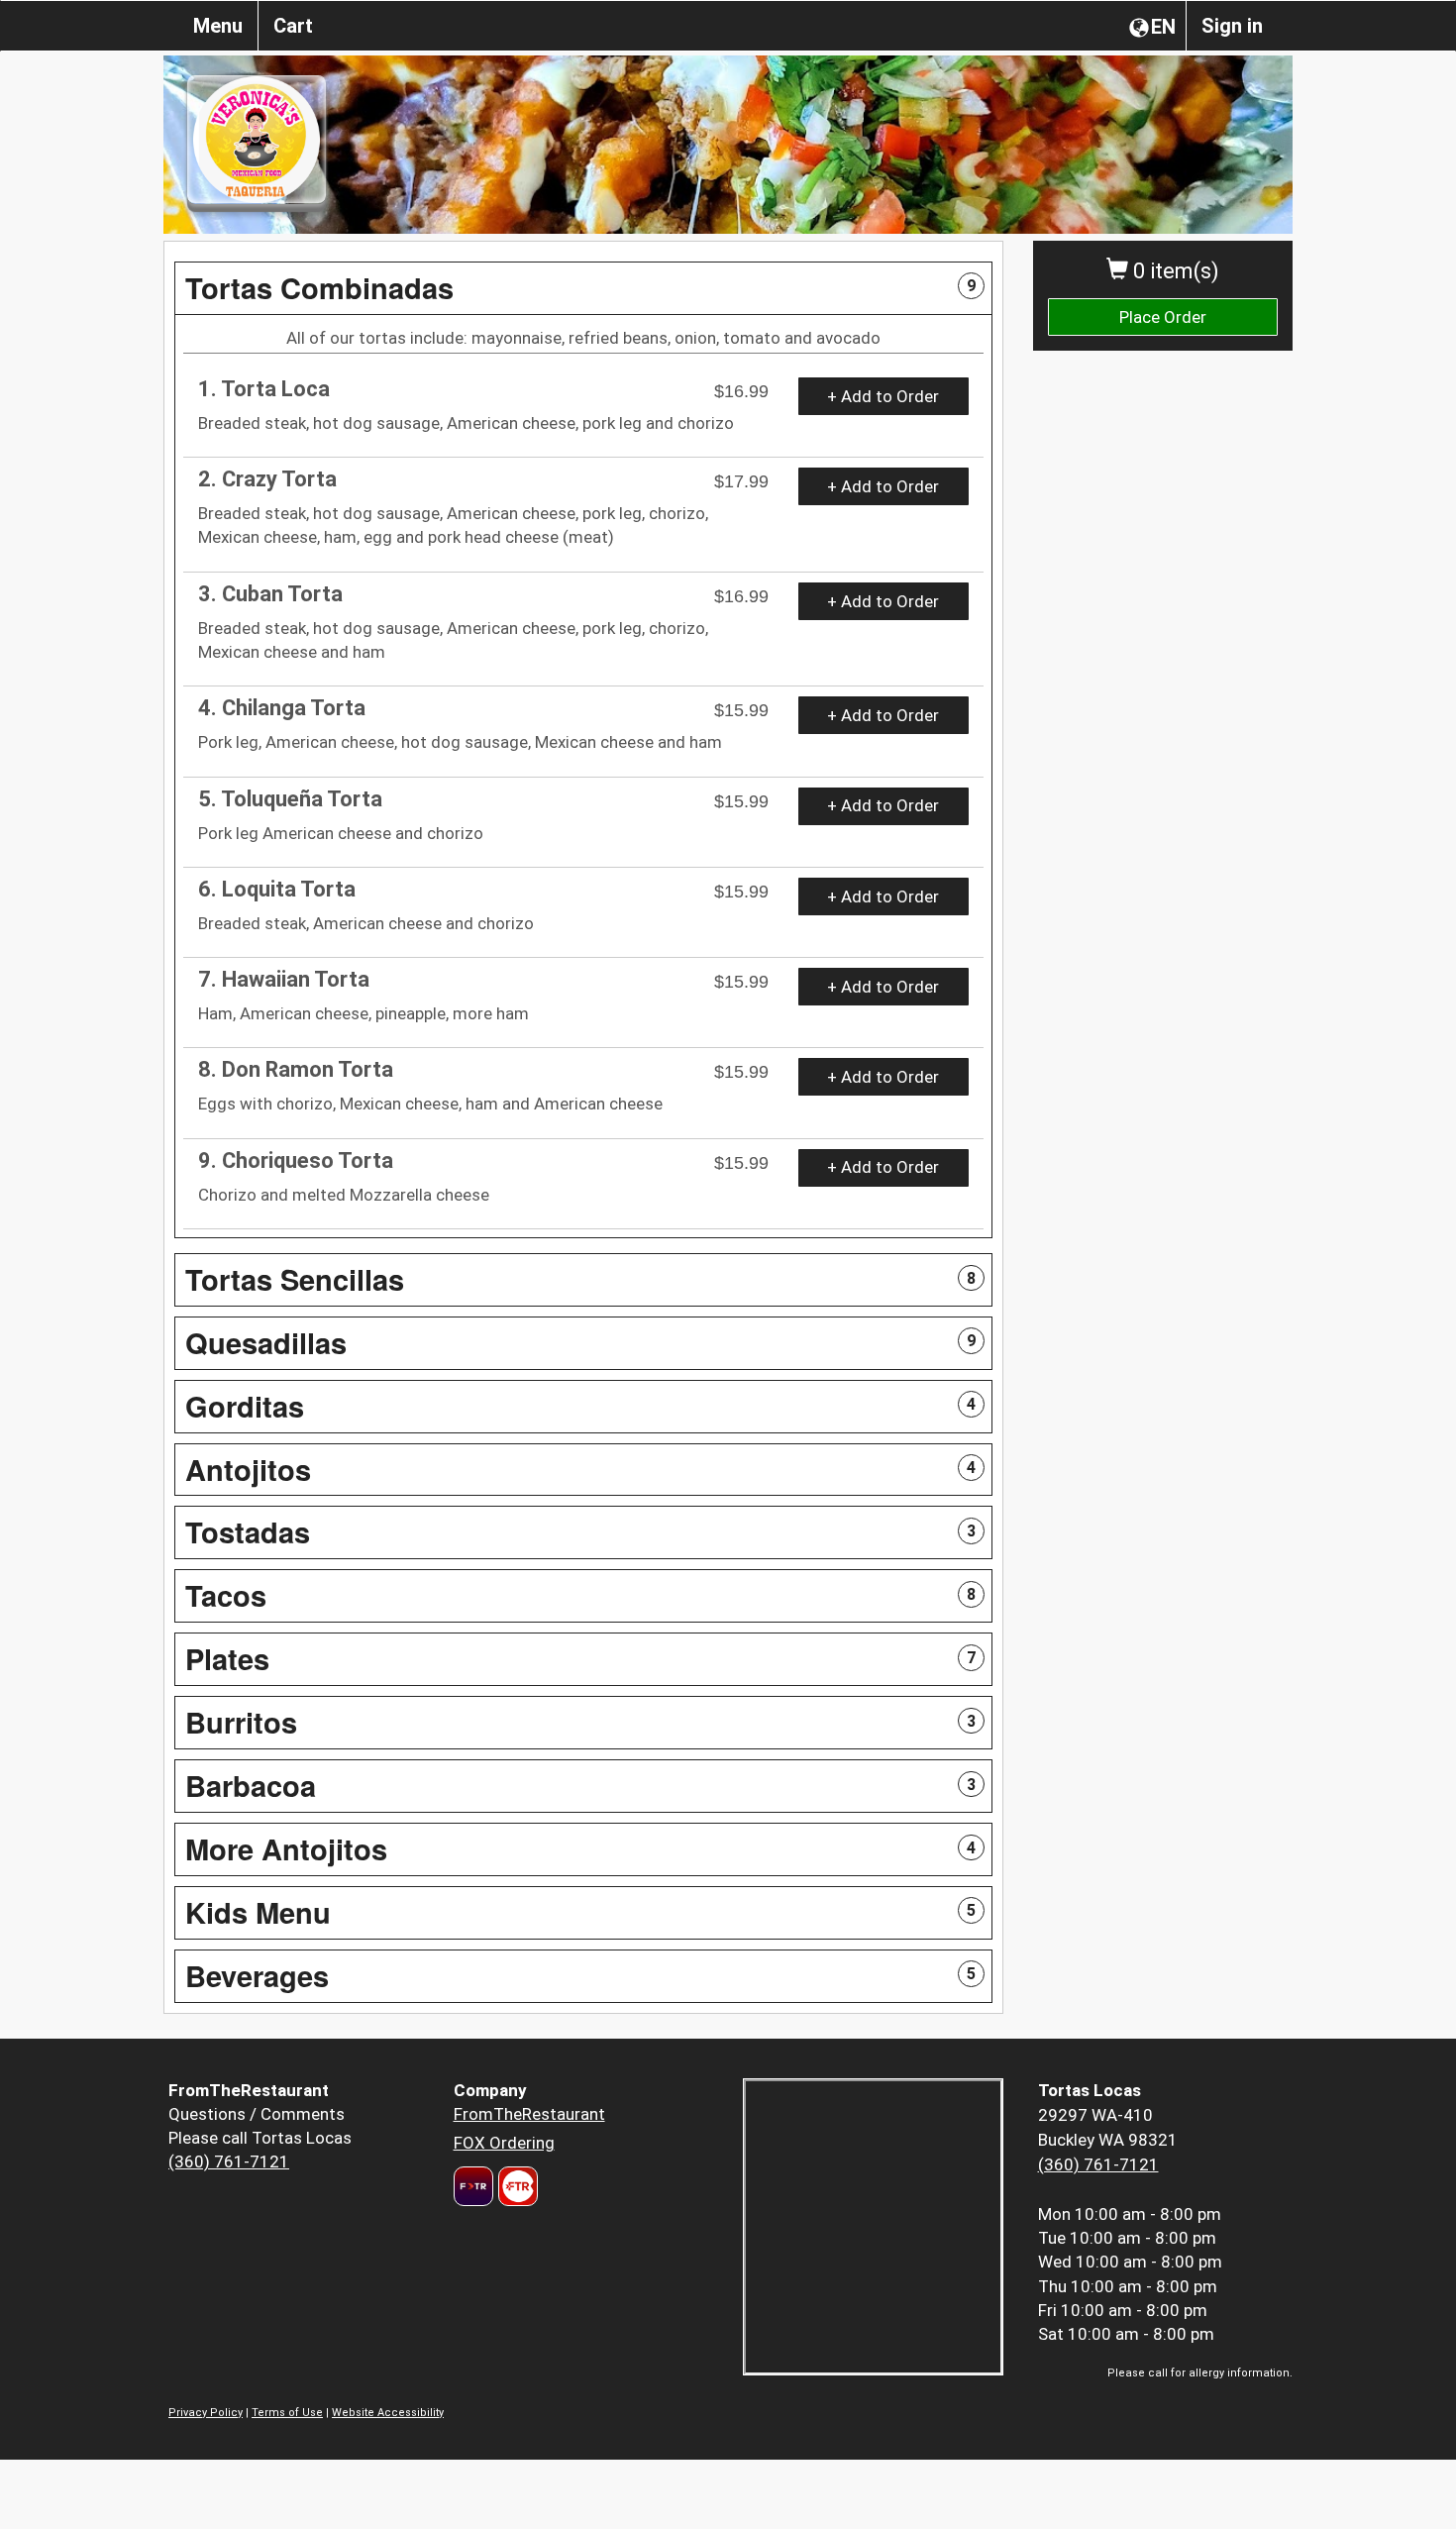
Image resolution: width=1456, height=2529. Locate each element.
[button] (583, 288)
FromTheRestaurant (529, 2114)
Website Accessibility (388, 2413)
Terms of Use (287, 2413)
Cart (293, 26)
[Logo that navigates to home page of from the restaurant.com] (473, 2186)
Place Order (1163, 317)
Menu (218, 26)
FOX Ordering (504, 2143)
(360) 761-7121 (229, 2161)
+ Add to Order (883, 396)
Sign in (1232, 26)
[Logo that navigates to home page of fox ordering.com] (516, 2186)
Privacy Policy (206, 2413)
